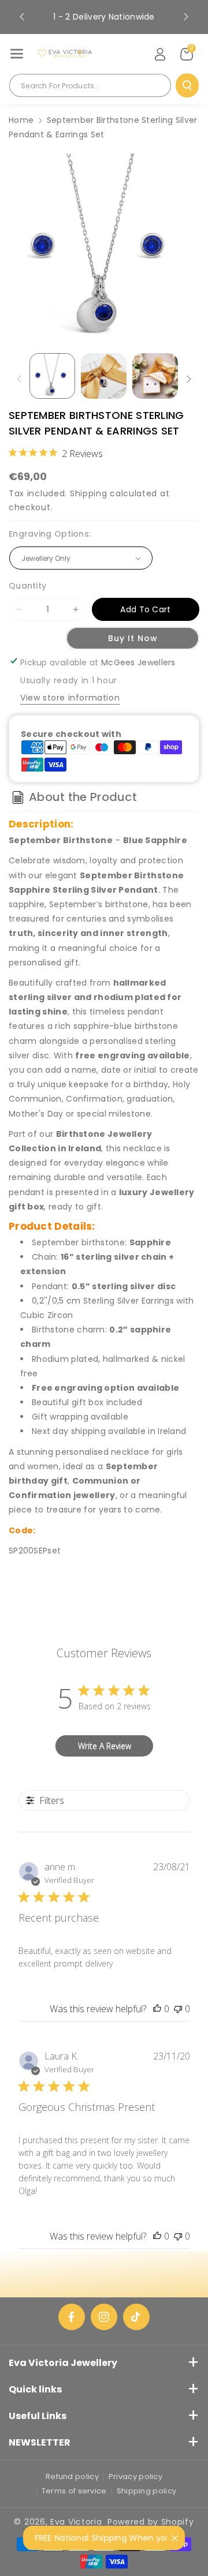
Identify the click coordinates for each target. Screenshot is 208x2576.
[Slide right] (189, 379)
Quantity (27, 586)
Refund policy (72, 2476)
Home (21, 120)
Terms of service (74, 2491)
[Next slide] (186, 17)
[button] (17, 54)
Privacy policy (135, 2476)
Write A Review (105, 1746)
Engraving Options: (50, 534)
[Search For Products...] (187, 85)
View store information (70, 698)
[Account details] (160, 54)
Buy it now (133, 638)
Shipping (89, 493)
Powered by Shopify (151, 2522)
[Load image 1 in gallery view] (52, 376)
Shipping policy (147, 2491)
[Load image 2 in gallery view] (104, 376)
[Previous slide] (22, 17)
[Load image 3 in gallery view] (155, 376)
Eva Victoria (76, 2522)
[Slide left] (19, 379)
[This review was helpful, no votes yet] (157, 2009)
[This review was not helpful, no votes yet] (178, 2009)
